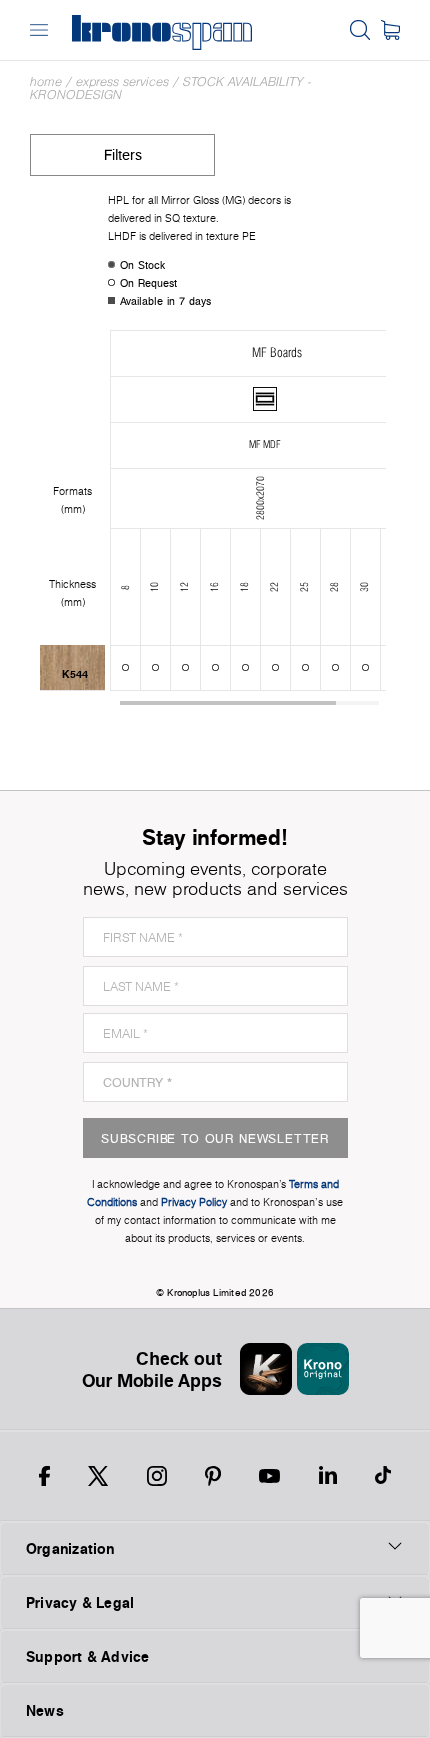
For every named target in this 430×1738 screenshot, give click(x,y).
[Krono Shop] (390, 30)
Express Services (122, 81)
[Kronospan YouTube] (269, 1476)
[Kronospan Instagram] (157, 1476)
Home (46, 81)
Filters (123, 154)
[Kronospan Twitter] (98, 1476)
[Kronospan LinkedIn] (328, 1476)
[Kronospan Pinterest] (213, 1476)
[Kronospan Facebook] (44, 1476)
